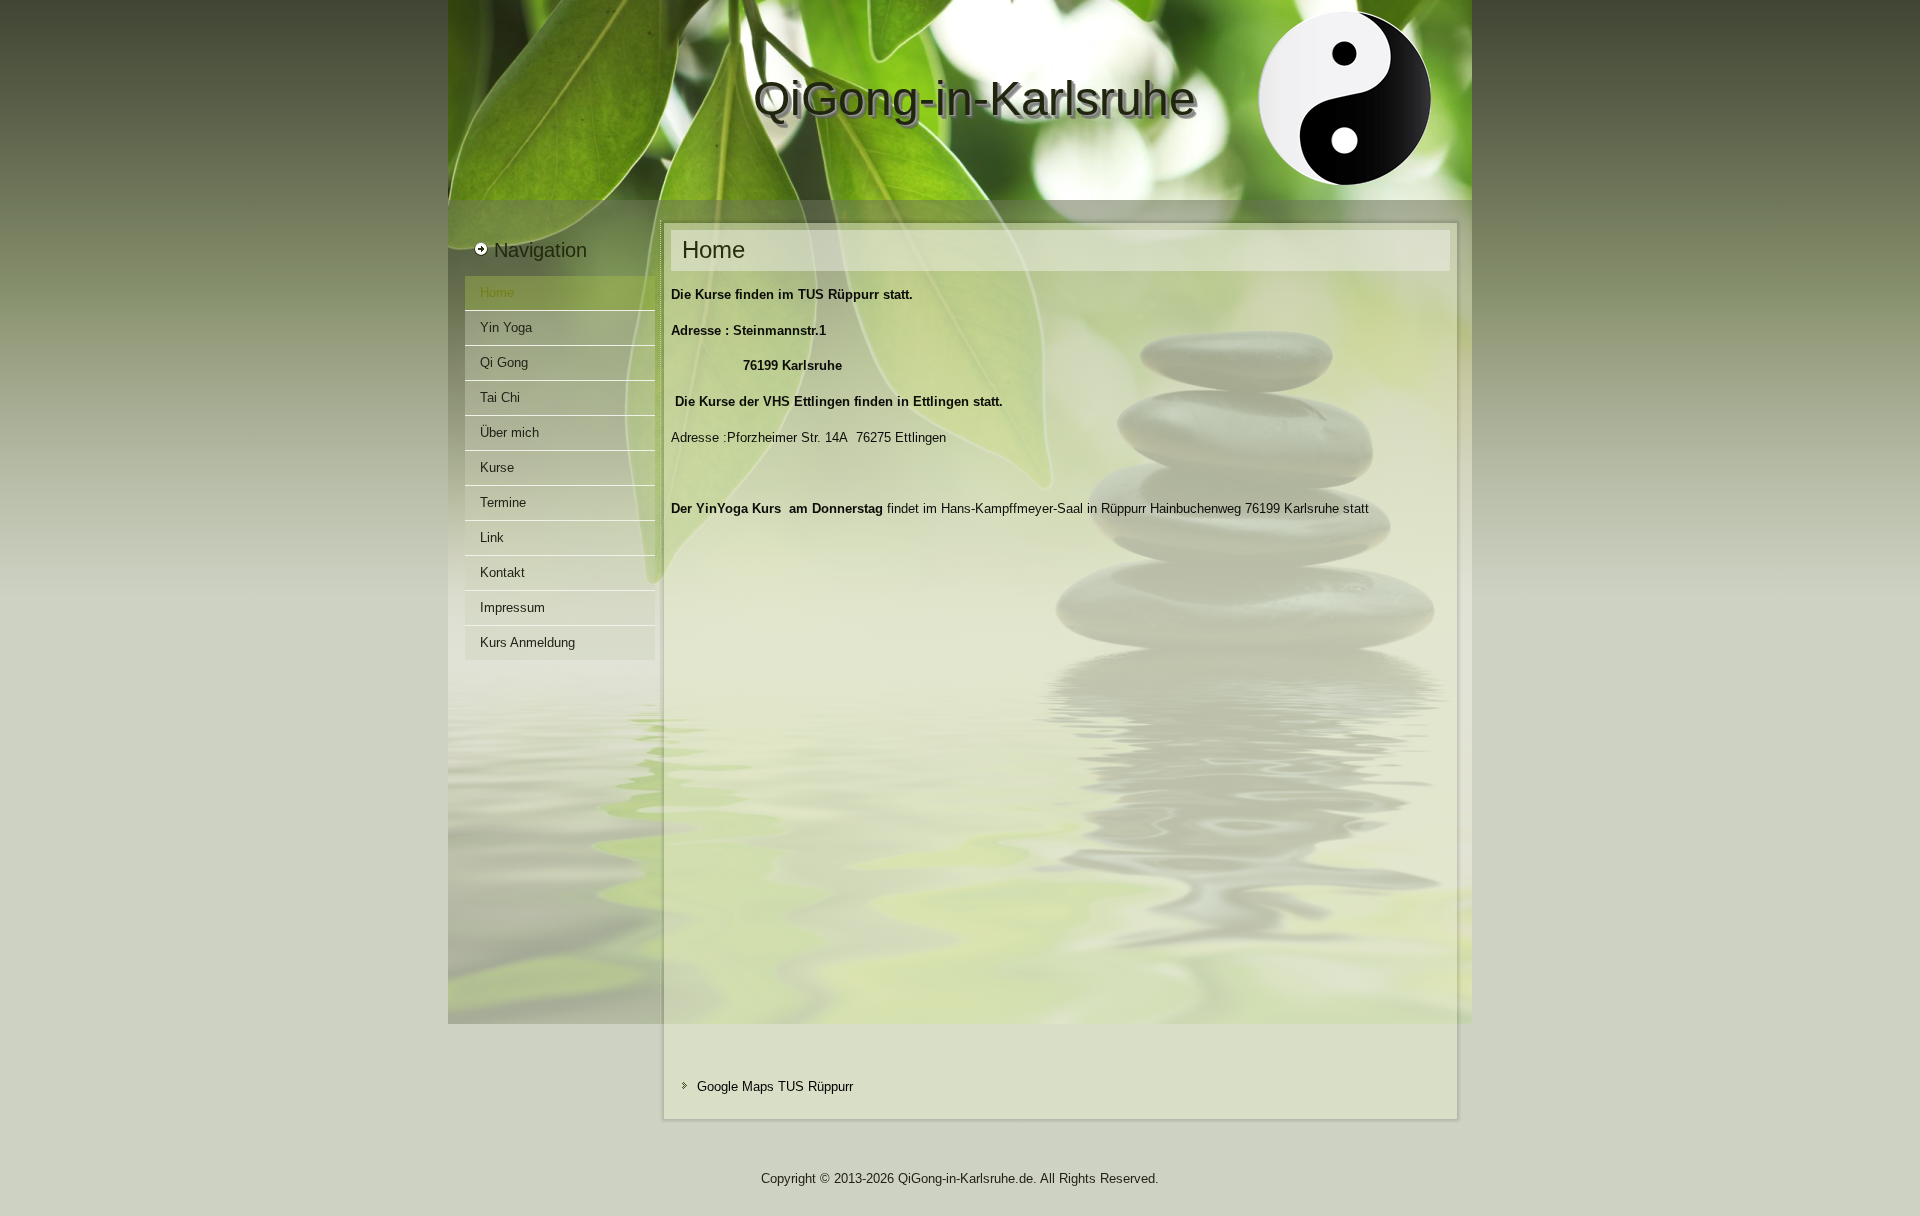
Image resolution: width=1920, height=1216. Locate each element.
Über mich (509, 432)
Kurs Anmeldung (527, 642)
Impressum (512, 607)
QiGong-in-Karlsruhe (974, 98)
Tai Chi (500, 397)
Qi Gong (504, 362)
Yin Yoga (506, 327)
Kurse (497, 467)
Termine (503, 502)
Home (497, 292)
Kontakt (502, 572)
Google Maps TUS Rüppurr (775, 1086)
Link (492, 537)
